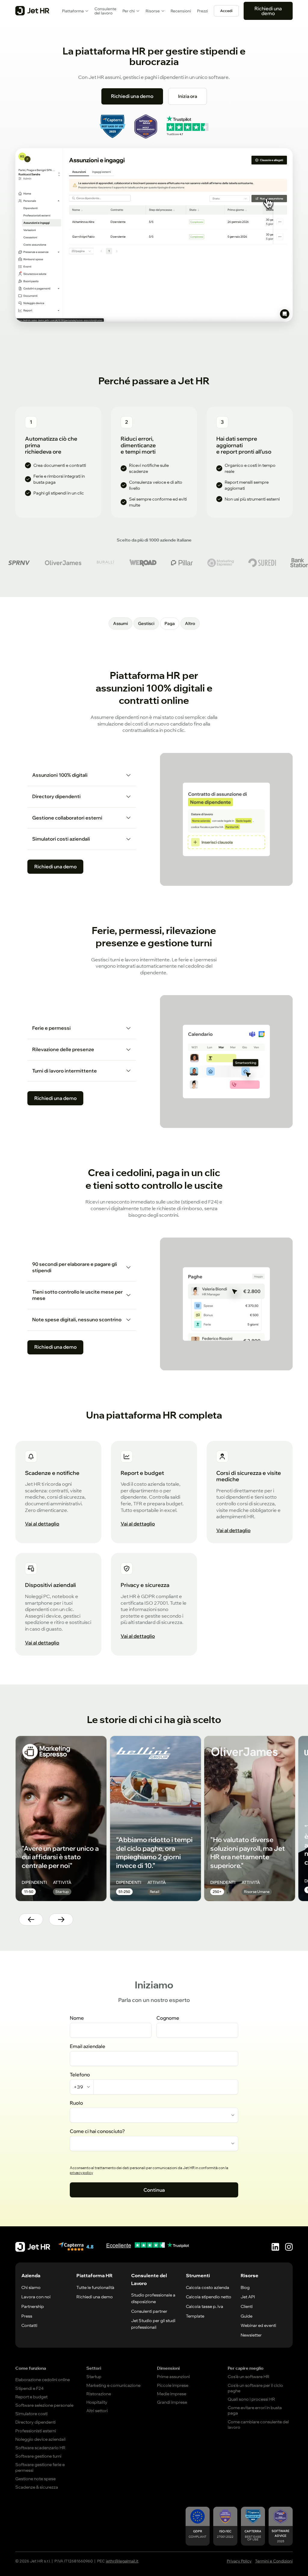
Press (27, 2316)
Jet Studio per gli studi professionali (153, 2324)
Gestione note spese (35, 2479)
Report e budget (31, 2397)
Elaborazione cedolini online (43, 2380)
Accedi (226, 11)
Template (195, 2316)
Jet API (248, 2297)
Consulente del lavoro (105, 11)
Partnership (33, 2306)
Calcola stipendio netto (209, 2297)
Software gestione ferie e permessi (40, 2467)
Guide (246, 2316)
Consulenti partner (149, 2311)
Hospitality (97, 2402)
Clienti (247, 2306)
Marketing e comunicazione (113, 2385)
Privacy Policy (239, 2561)
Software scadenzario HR (40, 2448)
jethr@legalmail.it (122, 2561)
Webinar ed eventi (258, 2325)
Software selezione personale (44, 2405)
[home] (32, 11)
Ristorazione (99, 2394)
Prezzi (202, 11)
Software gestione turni (38, 2456)
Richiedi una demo (268, 11)
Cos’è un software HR (249, 2377)
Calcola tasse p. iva (205, 2306)
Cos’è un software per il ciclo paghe (255, 2388)
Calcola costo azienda (208, 2287)
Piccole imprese (173, 2385)
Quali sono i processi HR (251, 2399)
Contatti (29, 2325)
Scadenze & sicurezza (37, 2487)
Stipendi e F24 (29, 2388)
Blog (245, 2287)
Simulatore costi (31, 2414)
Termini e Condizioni (274, 2561)
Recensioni (181, 11)
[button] (75, 11)
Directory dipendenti (35, 2422)
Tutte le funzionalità (95, 2287)
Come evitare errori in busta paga (255, 2410)
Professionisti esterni (36, 2431)
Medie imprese (172, 2394)
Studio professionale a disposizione (153, 2298)
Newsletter (251, 2335)
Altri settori (97, 2411)
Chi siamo (31, 2287)
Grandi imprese (172, 2402)
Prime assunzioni (173, 2377)
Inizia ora (188, 96)
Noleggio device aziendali (40, 2439)
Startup (94, 2377)
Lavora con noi (36, 2297)
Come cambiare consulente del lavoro (258, 2425)
